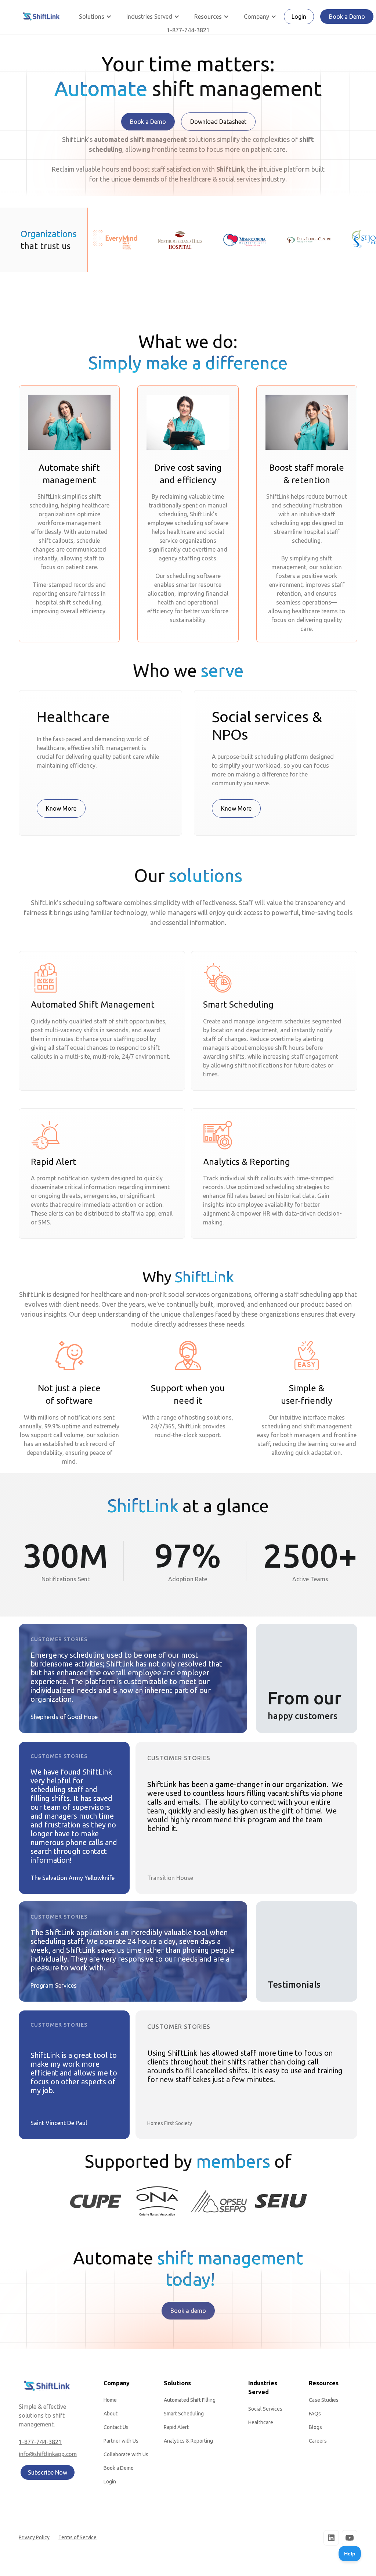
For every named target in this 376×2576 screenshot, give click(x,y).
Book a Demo (347, 17)
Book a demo (188, 2311)
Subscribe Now (48, 2472)
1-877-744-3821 (188, 30)
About (111, 2414)
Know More (61, 808)
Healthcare (261, 2422)
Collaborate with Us (126, 2454)
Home (110, 2400)
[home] (41, 17)
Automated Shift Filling (190, 2400)
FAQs (315, 2414)
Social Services (265, 2409)
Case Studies (324, 2400)
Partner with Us (121, 2441)
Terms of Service (77, 2537)
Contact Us (116, 2427)
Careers (318, 2441)
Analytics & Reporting (188, 2441)
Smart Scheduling (184, 2414)
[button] (95, 17)
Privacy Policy (34, 2537)
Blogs (315, 2427)
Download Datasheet (218, 122)
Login (299, 17)
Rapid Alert (176, 2427)
